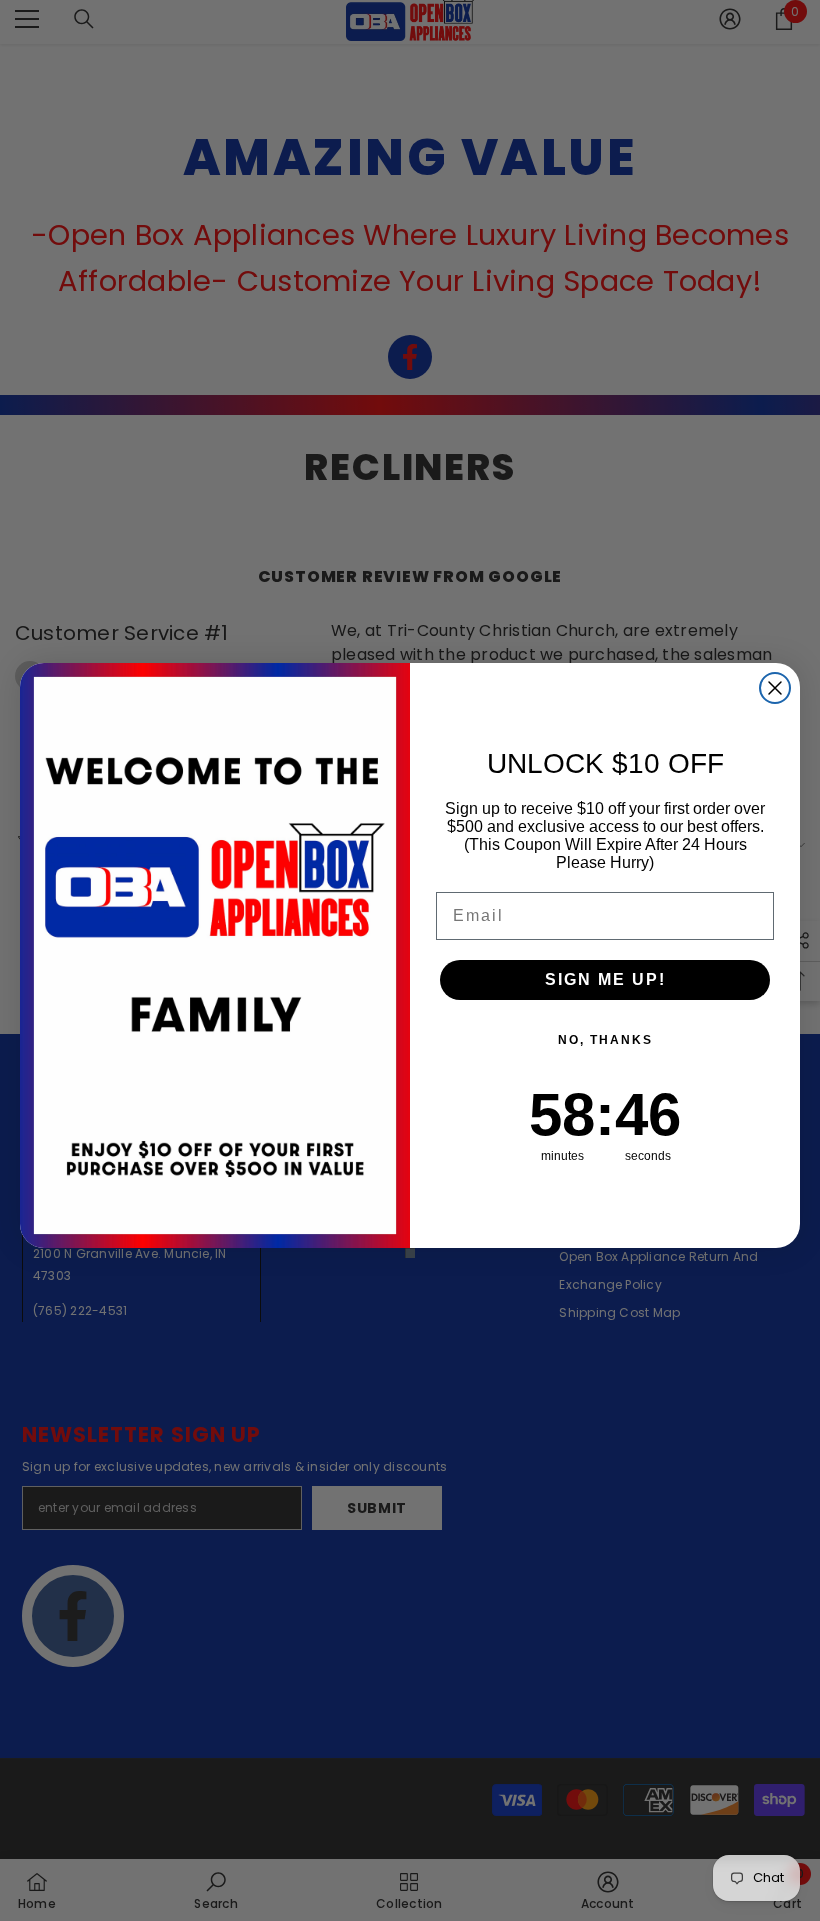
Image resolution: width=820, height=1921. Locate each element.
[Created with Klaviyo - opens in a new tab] (410, 1253)
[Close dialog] (775, 688)
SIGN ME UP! (605, 979)
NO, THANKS (605, 1040)
